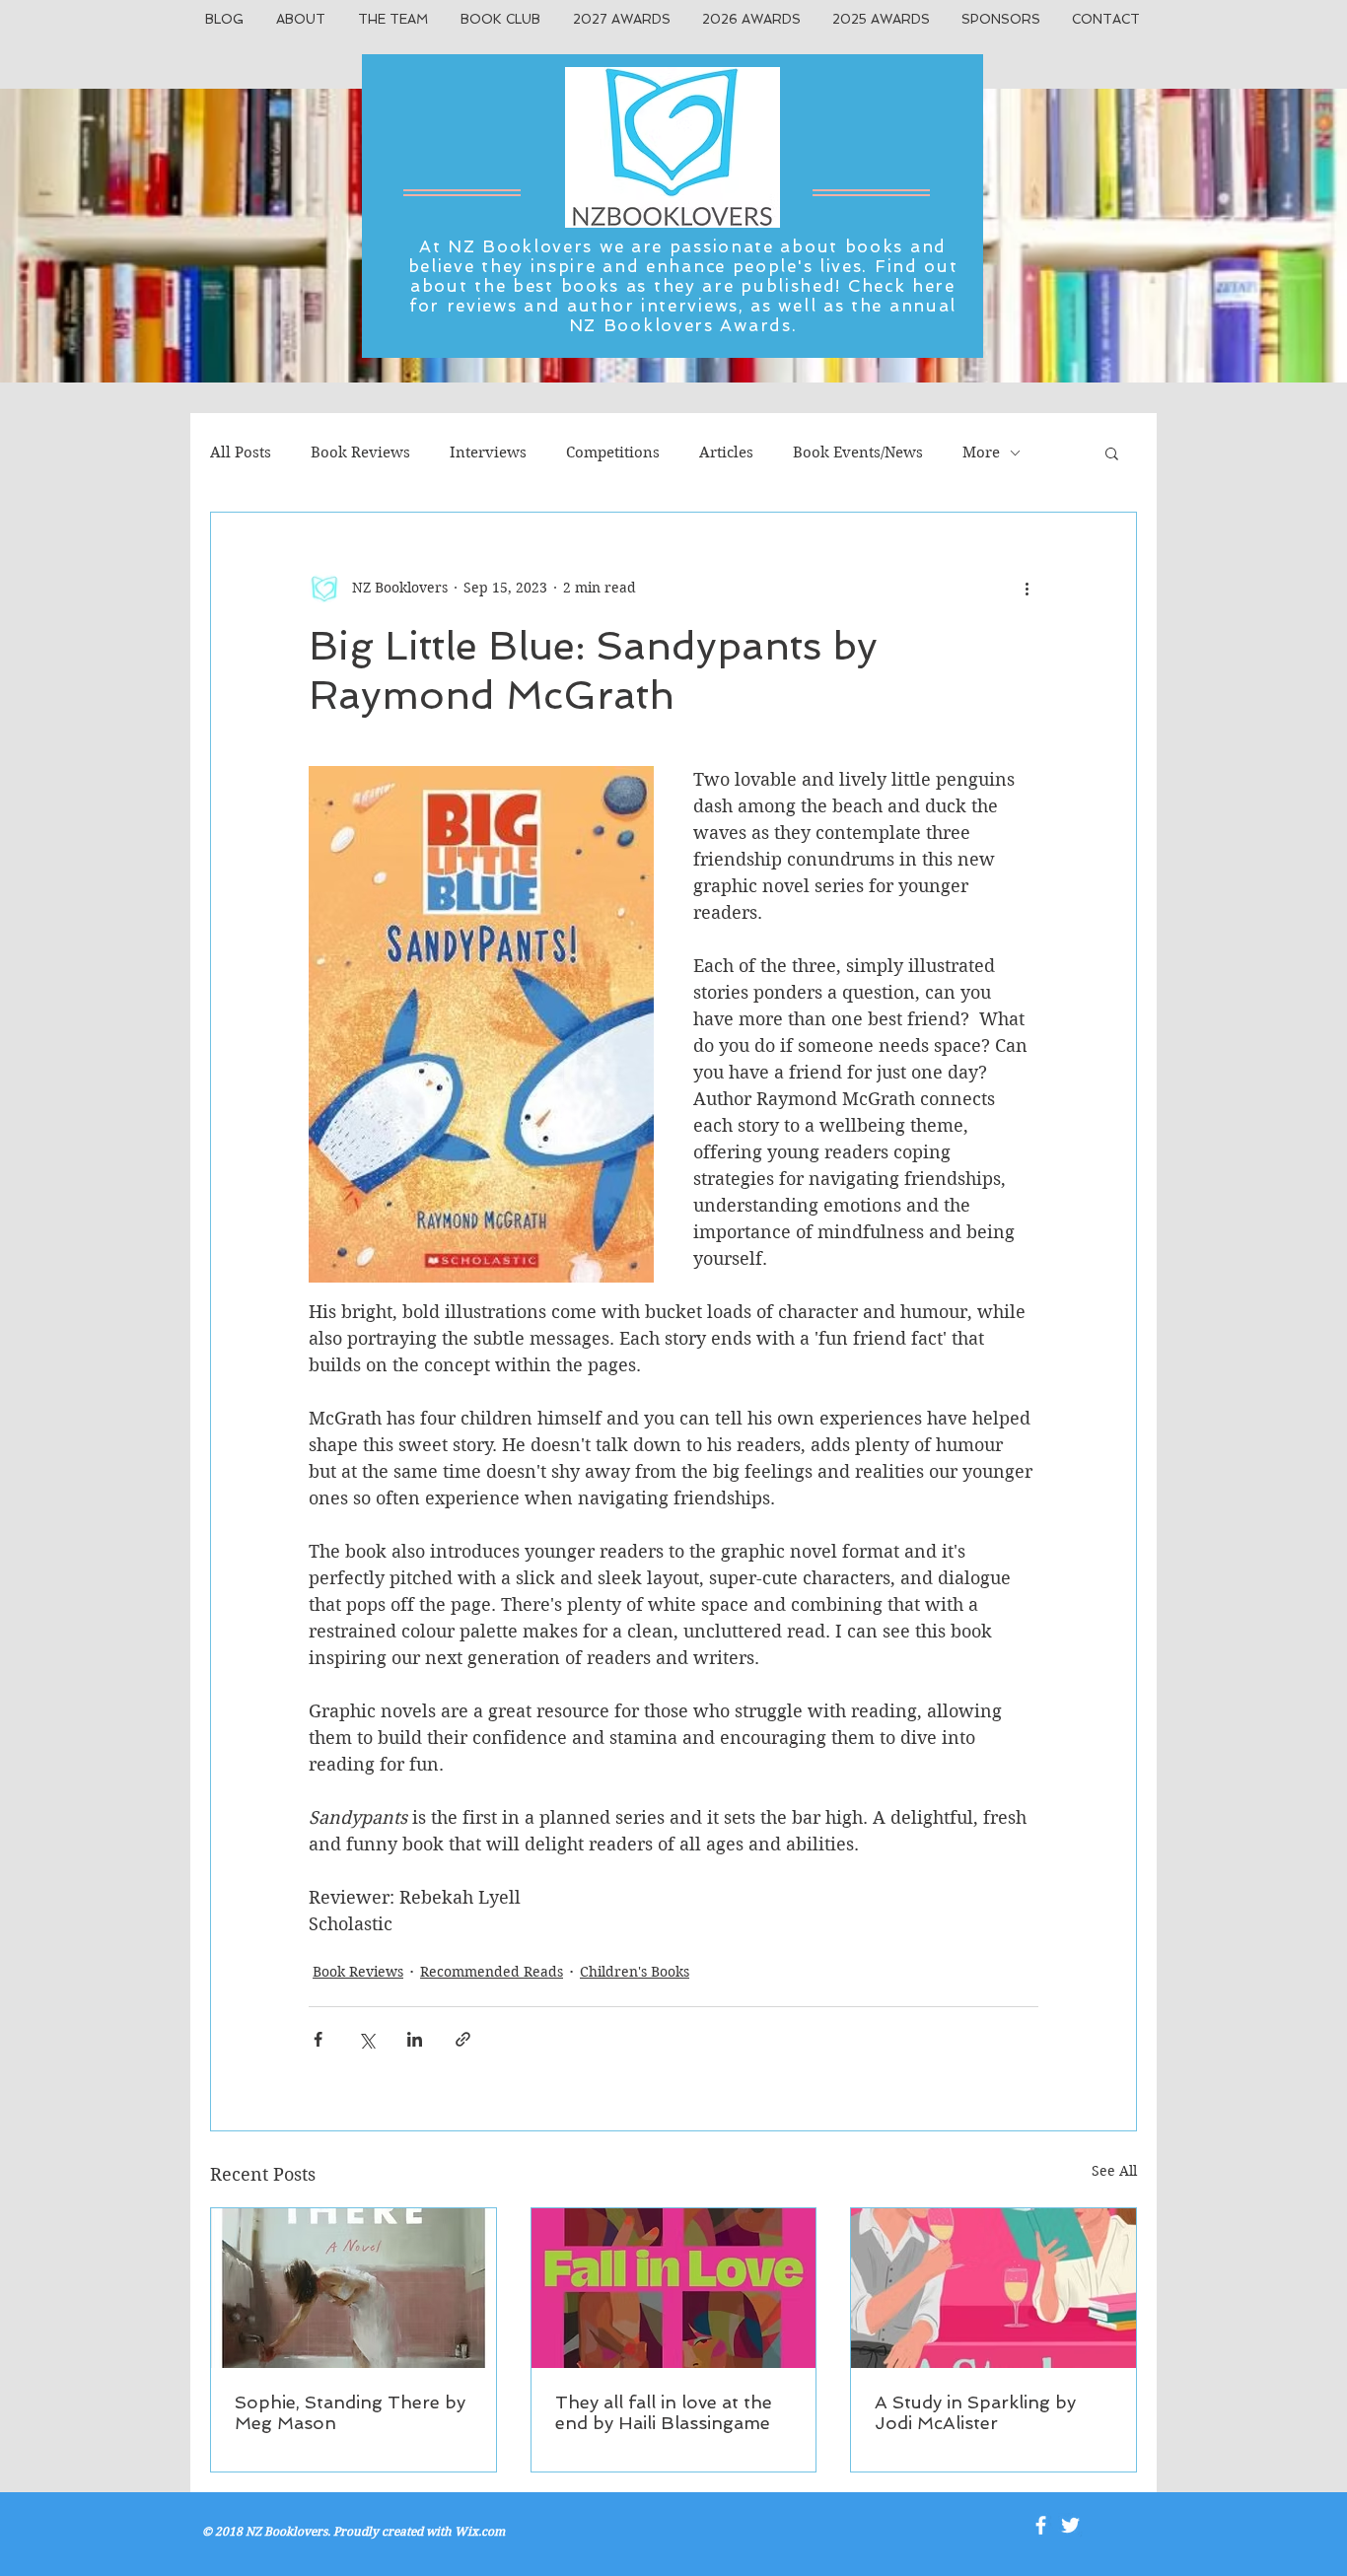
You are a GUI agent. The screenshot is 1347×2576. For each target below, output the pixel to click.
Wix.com (480, 2531)
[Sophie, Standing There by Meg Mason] (354, 2288)
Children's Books (635, 1972)
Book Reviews (360, 453)
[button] (1112, 453)
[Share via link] (463, 2039)
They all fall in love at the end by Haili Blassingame (664, 2412)
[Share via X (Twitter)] (366, 2039)
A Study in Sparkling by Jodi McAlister (975, 2412)
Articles (726, 453)
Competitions (613, 453)
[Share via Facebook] (318, 2039)
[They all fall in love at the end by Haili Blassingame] (674, 2288)
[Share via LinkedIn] (415, 2039)
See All (1114, 2171)
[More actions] (1027, 588)
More (981, 453)
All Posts (241, 453)
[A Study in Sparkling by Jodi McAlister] (993, 2288)
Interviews (488, 453)
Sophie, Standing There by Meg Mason (350, 2412)
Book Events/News (858, 453)
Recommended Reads (492, 1972)
